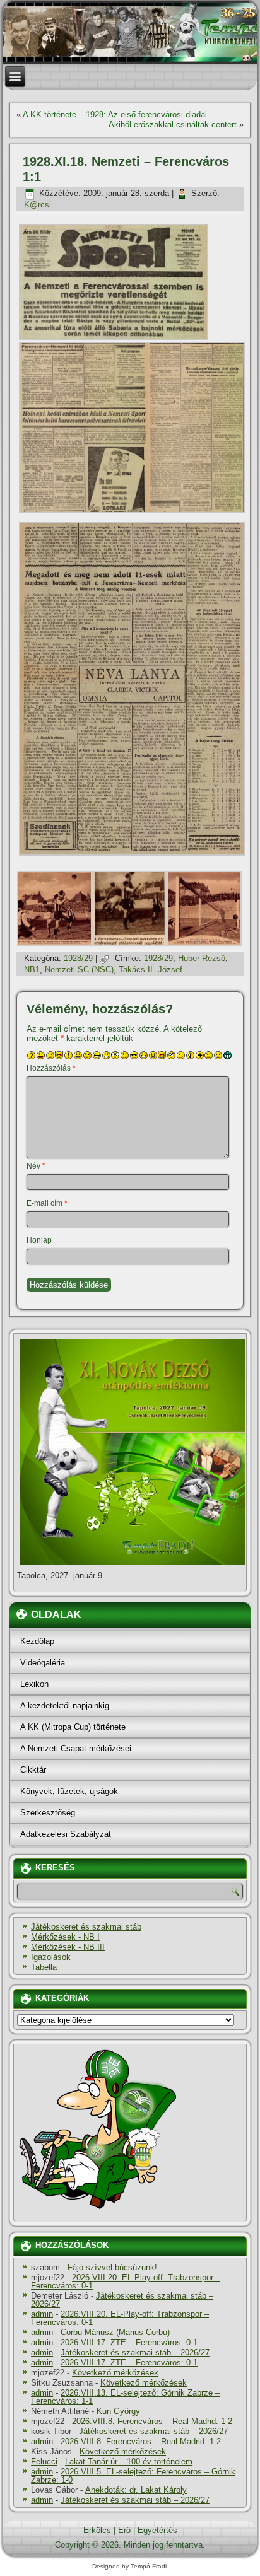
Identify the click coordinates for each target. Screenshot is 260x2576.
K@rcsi (38, 205)
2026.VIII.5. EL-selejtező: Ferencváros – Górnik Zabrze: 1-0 (133, 2476)
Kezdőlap (37, 1641)
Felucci (44, 2462)
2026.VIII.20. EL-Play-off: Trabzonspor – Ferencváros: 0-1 (126, 2282)
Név (36, 1166)
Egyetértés (157, 2530)
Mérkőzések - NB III (68, 1947)
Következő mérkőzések (115, 2373)
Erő (124, 2530)
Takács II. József (151, 970)
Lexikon (34, 1684)
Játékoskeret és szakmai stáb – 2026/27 (122, 2300)
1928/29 (78, 958)
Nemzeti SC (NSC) (79, 970)
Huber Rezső (202, 958)
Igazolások (51, 1957)
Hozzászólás (51, 1068)
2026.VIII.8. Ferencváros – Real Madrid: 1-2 (152, 2421)
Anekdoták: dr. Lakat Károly (136, 2490)
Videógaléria (43, 1663)
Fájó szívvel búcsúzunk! (112, 2267)
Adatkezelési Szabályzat (66, 1834)
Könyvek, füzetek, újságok (69, 1791)
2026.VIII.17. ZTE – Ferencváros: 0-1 (129, 2342)
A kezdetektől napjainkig (65, 1705)
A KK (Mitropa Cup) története (73, 1727)
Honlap (39, 1240)
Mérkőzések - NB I (65, 1937)
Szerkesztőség (48, 1813)
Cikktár (33, 1770)
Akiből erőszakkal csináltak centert (173, 125)
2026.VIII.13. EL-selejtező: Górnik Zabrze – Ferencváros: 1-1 (125, 2397)
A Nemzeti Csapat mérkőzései (76, 1748)
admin (42, 2314)
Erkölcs (97, 2530)
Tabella (44, 1967)
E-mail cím (47, 1203)
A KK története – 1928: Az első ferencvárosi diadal (115, 114)
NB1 (32, 970)
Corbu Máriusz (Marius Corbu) (115, 2332)
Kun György (118, 2411)
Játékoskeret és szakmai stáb (86, 1927)
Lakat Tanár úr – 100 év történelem (129, 2462)
